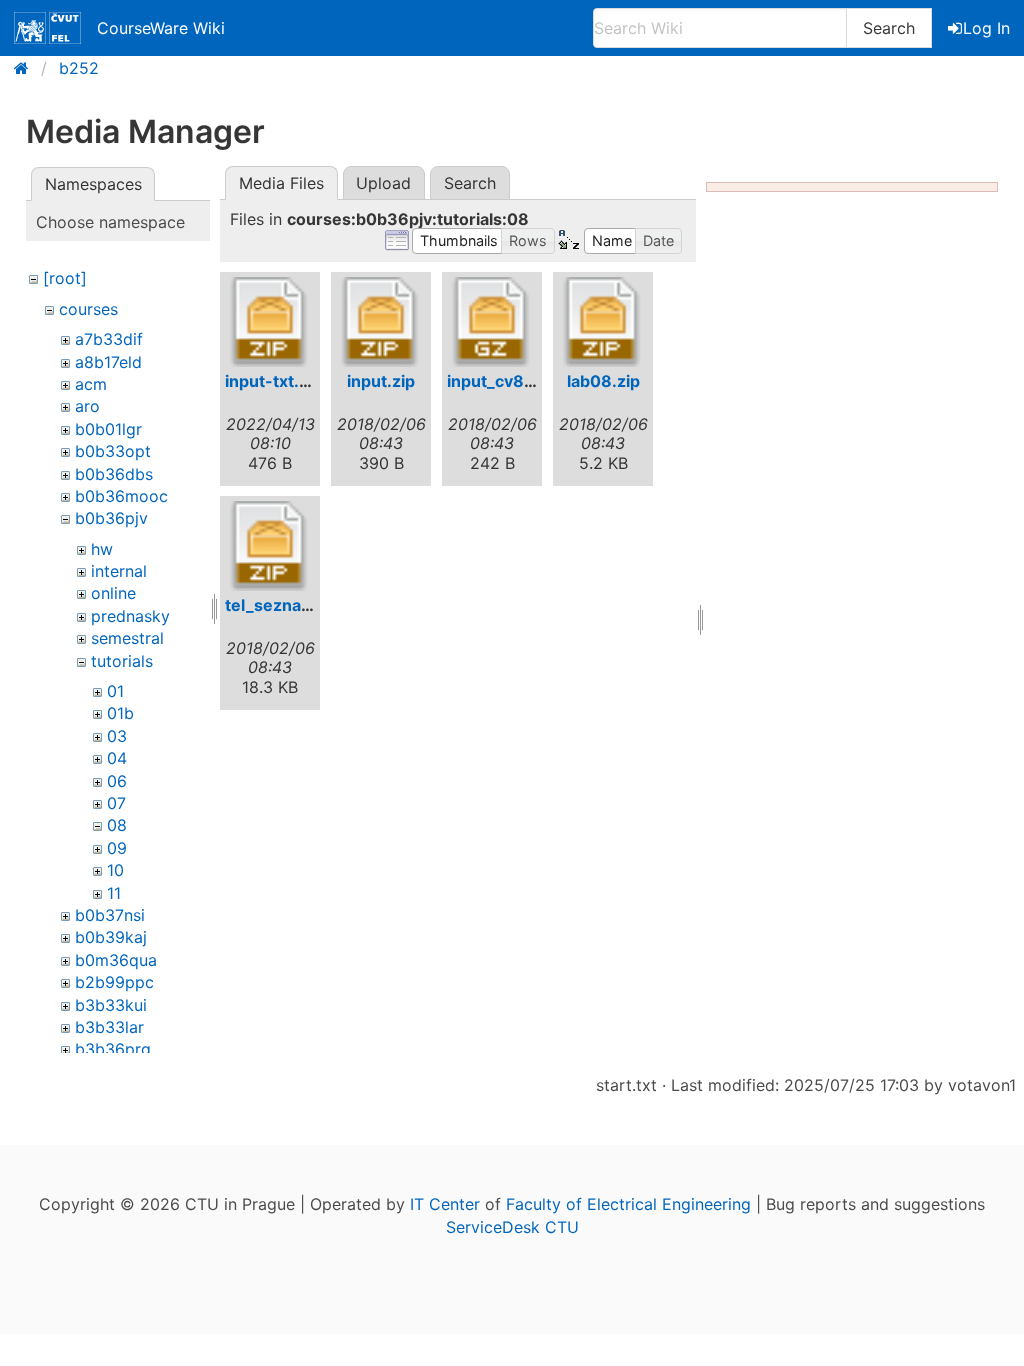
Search (889, 28)
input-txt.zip (273, 381)
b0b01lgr (108, 429)
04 (117, 758)
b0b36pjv (111, 518)
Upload (383, 183)
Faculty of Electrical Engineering (628, 1204)
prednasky (130, 616)
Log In (986, 28)
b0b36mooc (121, 496)
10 (115, 870)
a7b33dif (109, 339)
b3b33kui (111, 1005)
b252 (79, 68)
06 (117, 781)
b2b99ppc (114, 982)
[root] (65, 278)
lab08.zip (603, 381)
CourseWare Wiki (161, 28)
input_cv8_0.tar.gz (519, 381)
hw (102, 549)
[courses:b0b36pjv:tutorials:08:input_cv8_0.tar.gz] (492, 322)
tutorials (122, 661)
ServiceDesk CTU (512, 1227)
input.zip (381, 381)
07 (116, 803)
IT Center (445, 1204)
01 (115, 691)
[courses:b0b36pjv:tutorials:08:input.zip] (381, 322)
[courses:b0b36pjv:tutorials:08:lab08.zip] (603, 322)
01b (120, 713)
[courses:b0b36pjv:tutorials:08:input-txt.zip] (270, 322)
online (113, 593)
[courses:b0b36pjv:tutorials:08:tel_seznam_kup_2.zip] (270, 546)
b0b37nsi (110, 915)
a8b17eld (108, 362)
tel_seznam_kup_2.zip (312, 605)
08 (117, 825)
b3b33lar (109, 1027)
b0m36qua (116, 960)
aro (87, 406)
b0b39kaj (111, 937)
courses (88, 309)
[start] (27, 68)
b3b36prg (113, 1049)
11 (114, 893)
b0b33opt (113, 451)
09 (117, 848)
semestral (127, 638)
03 (117, 736)
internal (119, 571)
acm (91, 384)
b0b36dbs (114, 474)
